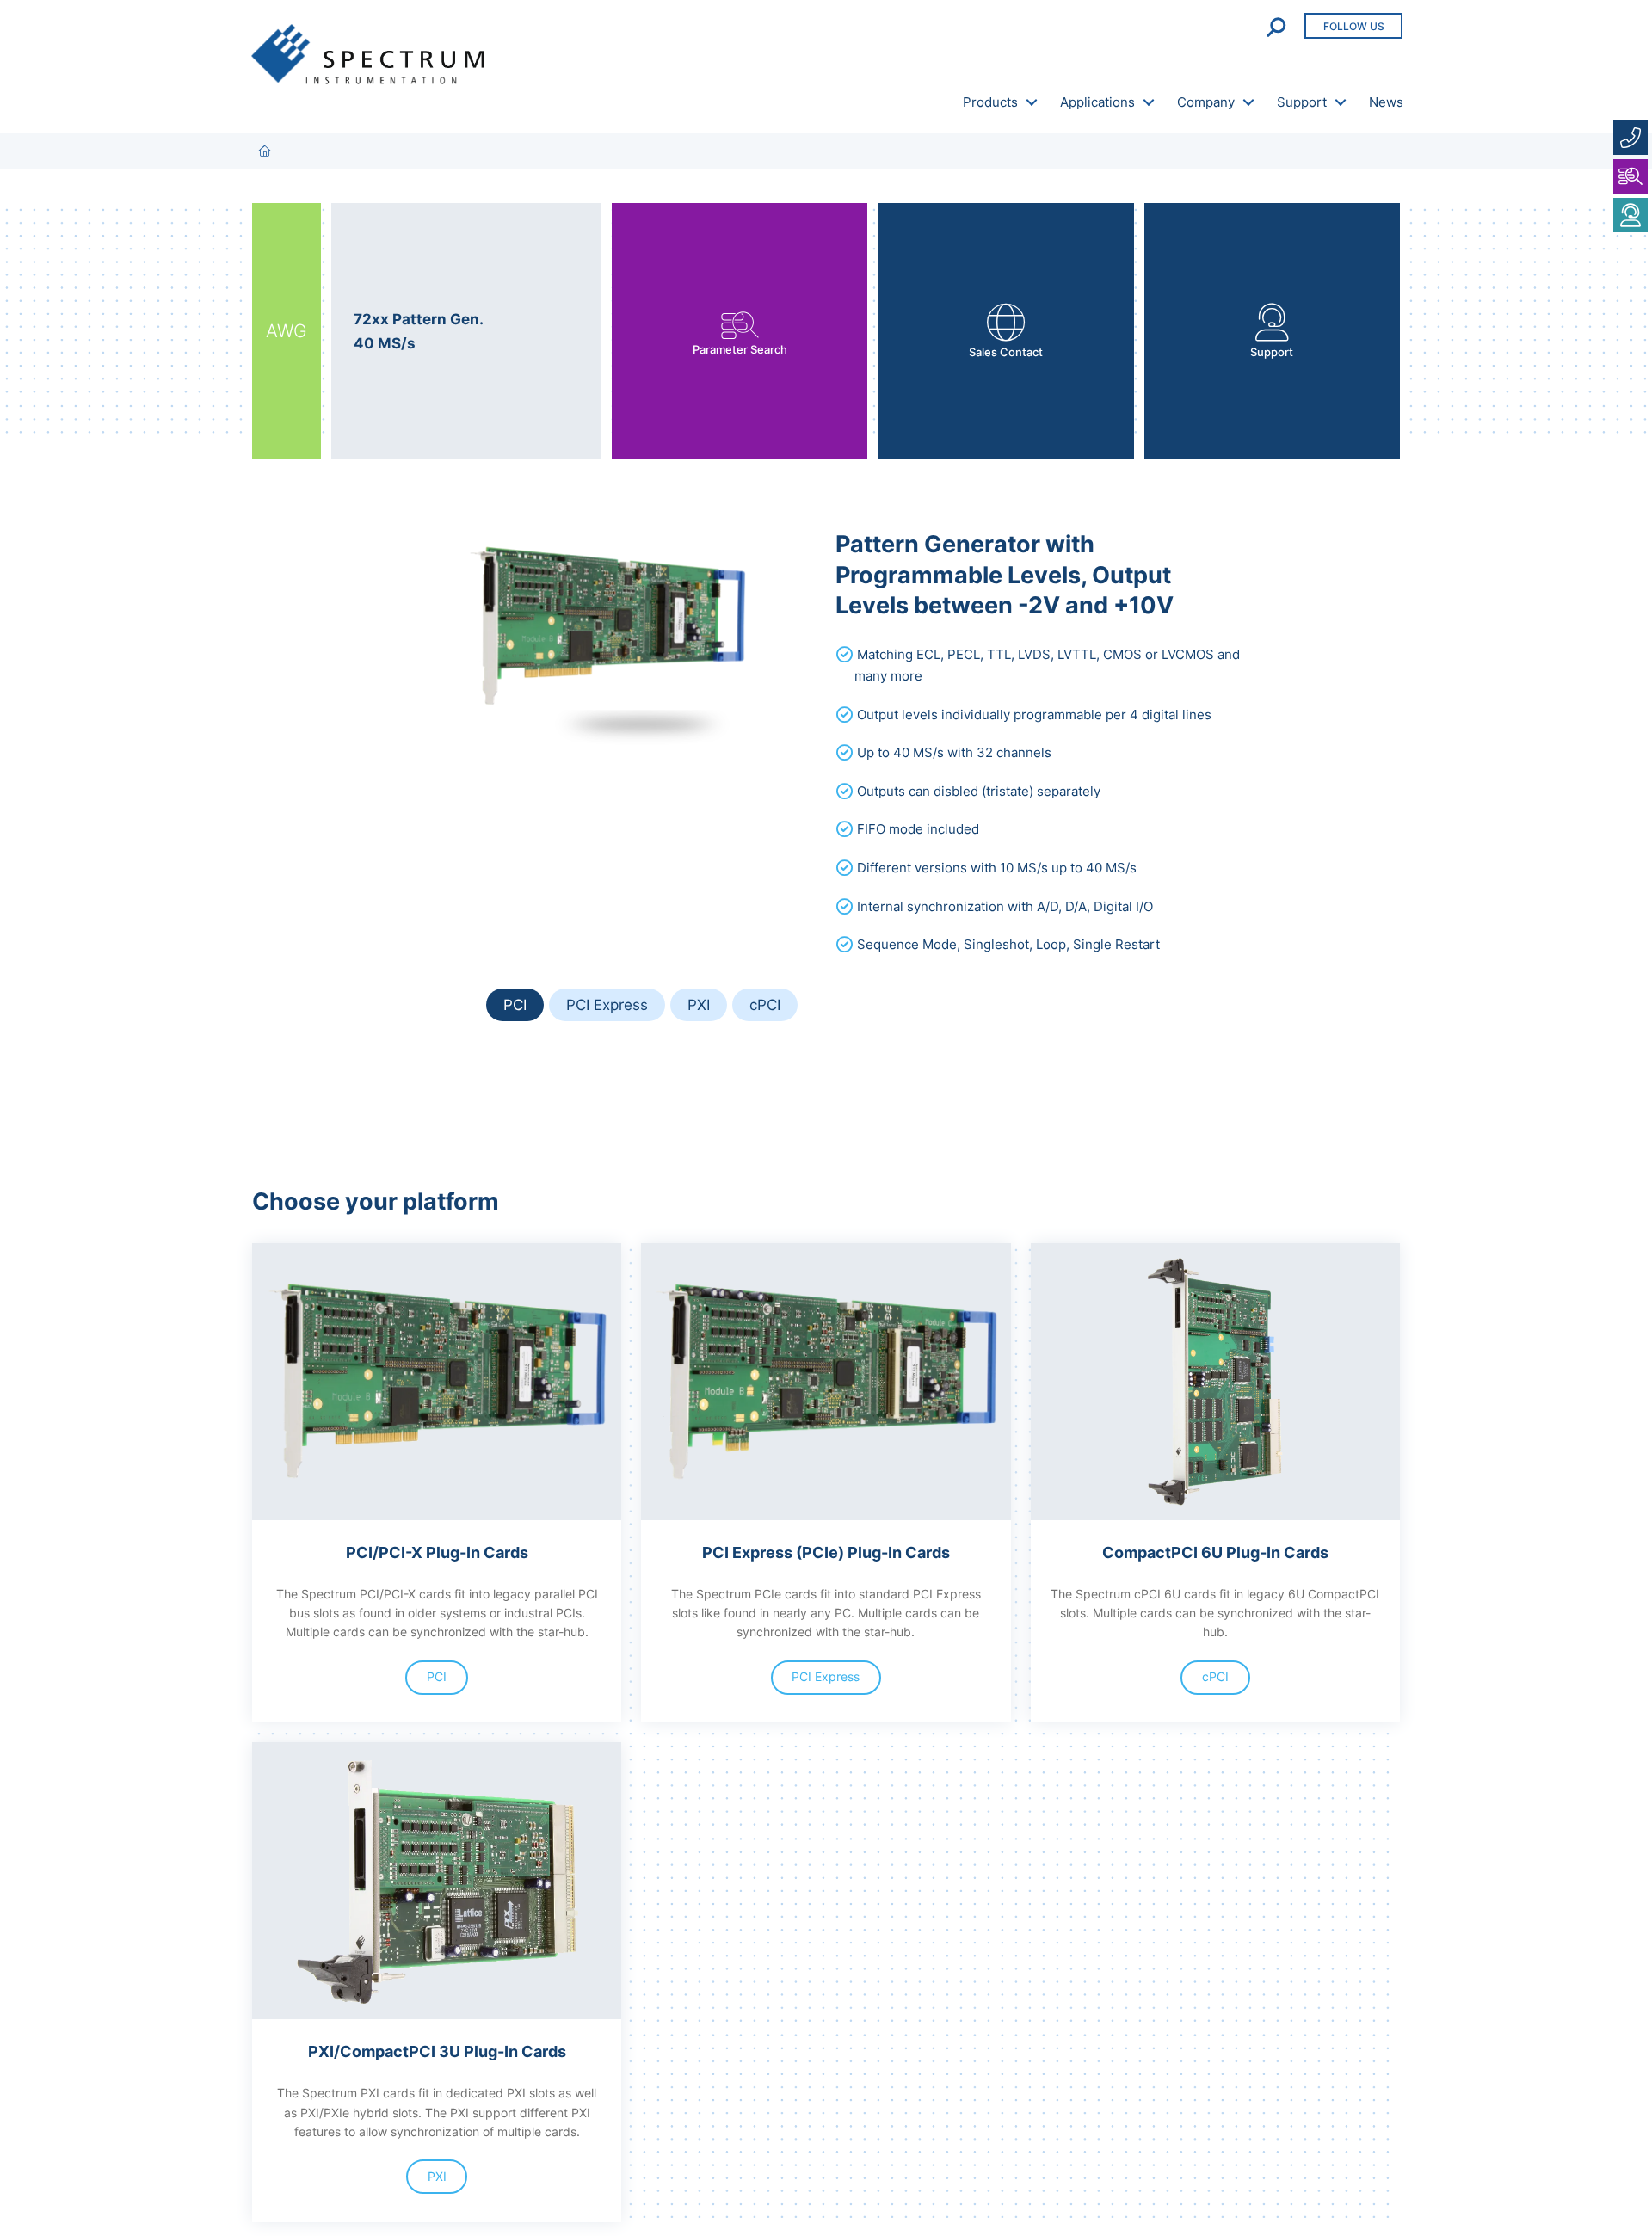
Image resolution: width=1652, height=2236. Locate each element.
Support (1302, 102)
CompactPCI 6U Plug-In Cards (1215, 1552)
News (1386, 102)
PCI (515, 1004)
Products (990, 102)
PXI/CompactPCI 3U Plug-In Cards (437, 2051)
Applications (1097, 102)
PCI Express (607, 1004)
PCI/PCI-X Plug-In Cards (437, 1552)
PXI (699, 1004)
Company (1206, 102)
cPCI (765, 1004)
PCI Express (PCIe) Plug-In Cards (826, 1552)
